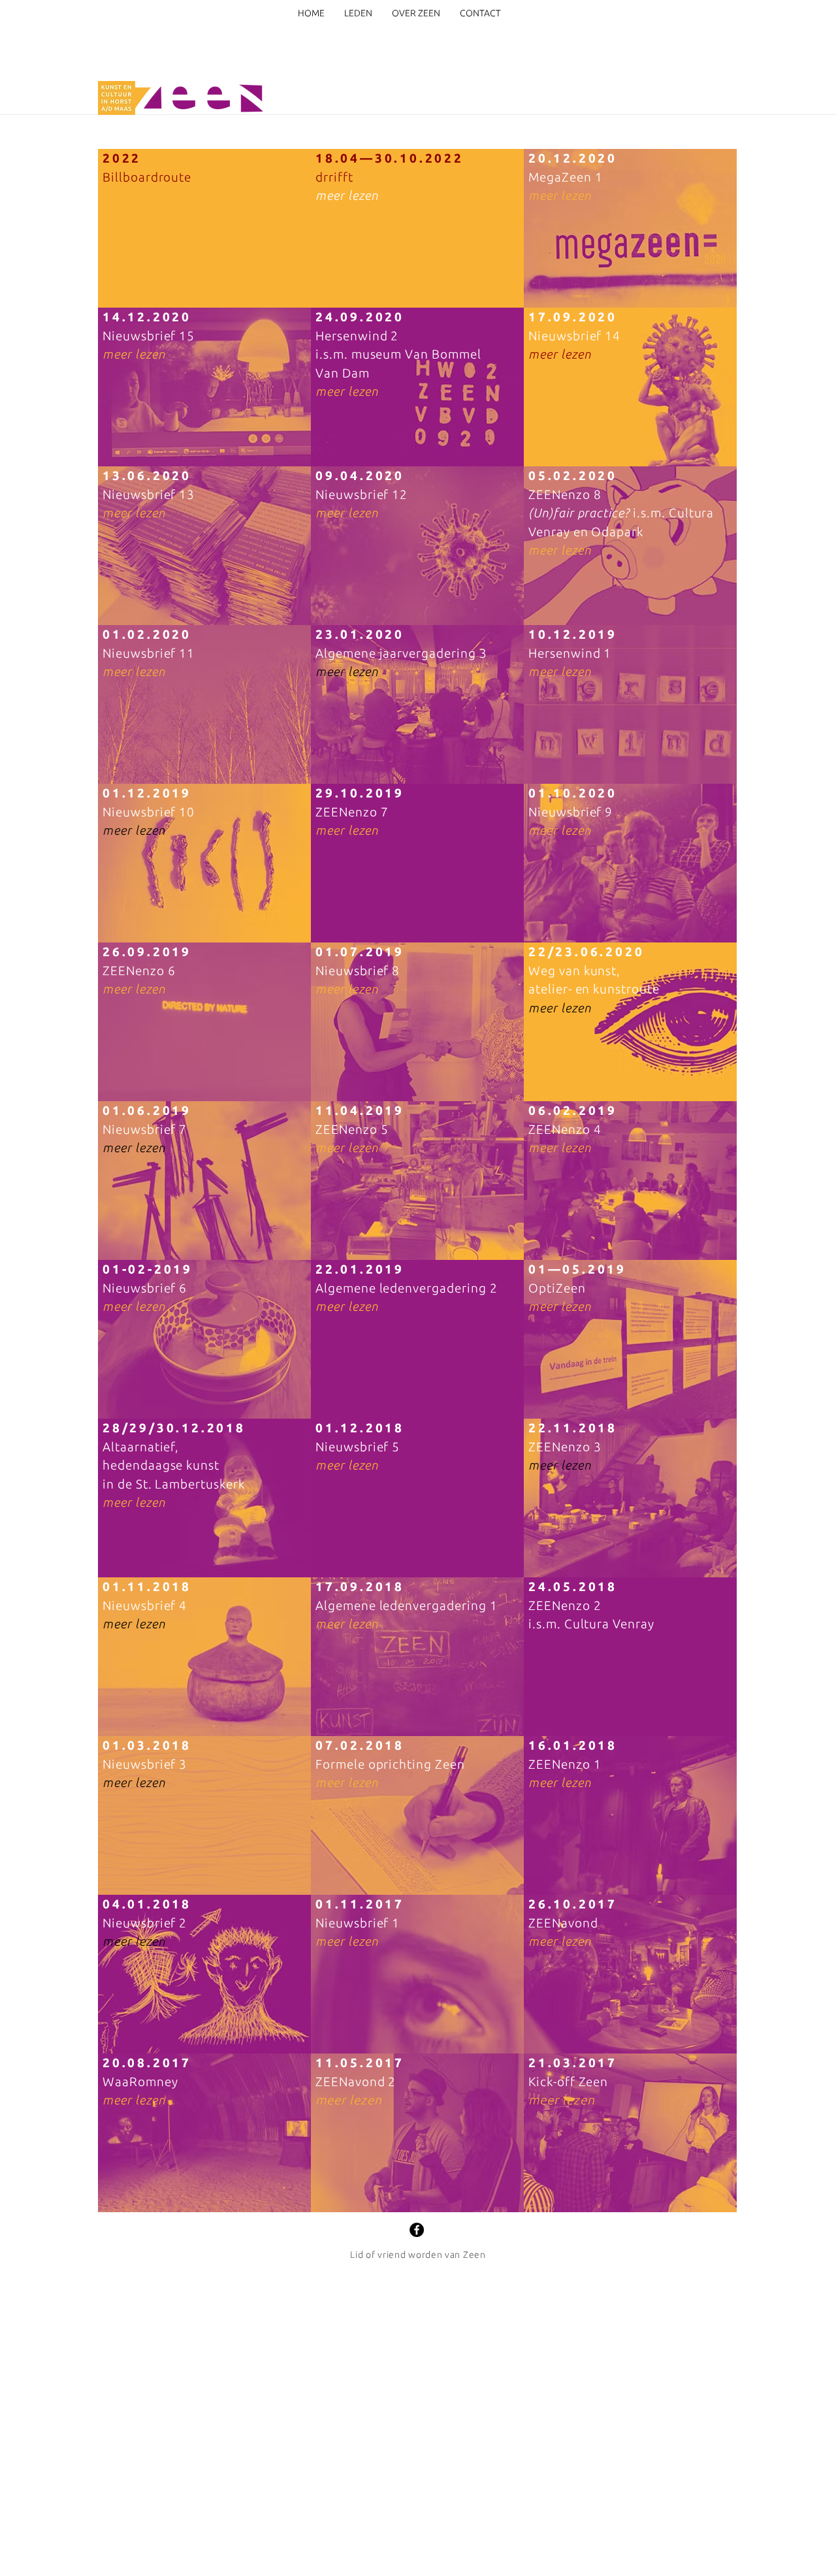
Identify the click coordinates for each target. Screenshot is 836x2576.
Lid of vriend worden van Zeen (418, 2255)
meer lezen (347, 195)
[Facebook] (417, 2230)
